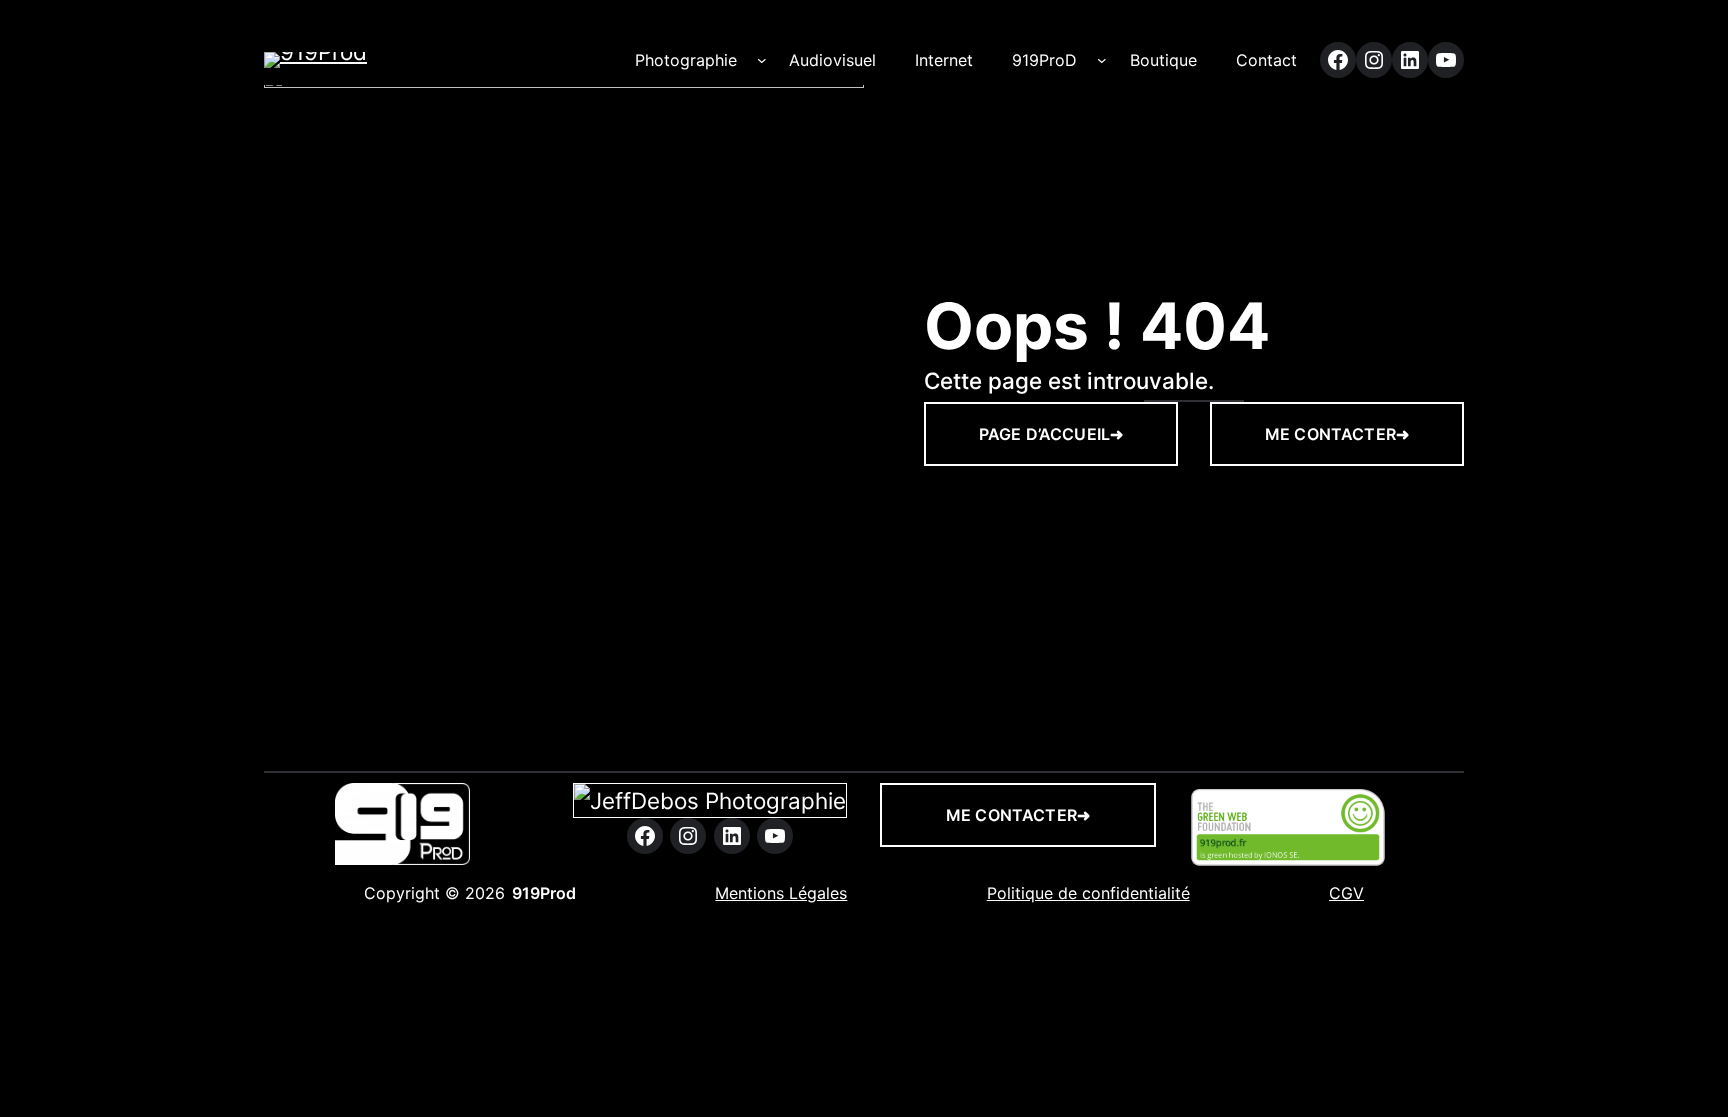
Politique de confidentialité (1088, 893)
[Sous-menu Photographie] (762, 60)
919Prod (544, 893)
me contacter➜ (1018, 815)
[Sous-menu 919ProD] (1102, 60)
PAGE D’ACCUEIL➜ (1051, 434)
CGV (1346, 893)
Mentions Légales (781, 893)
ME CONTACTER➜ (1337, 434)
